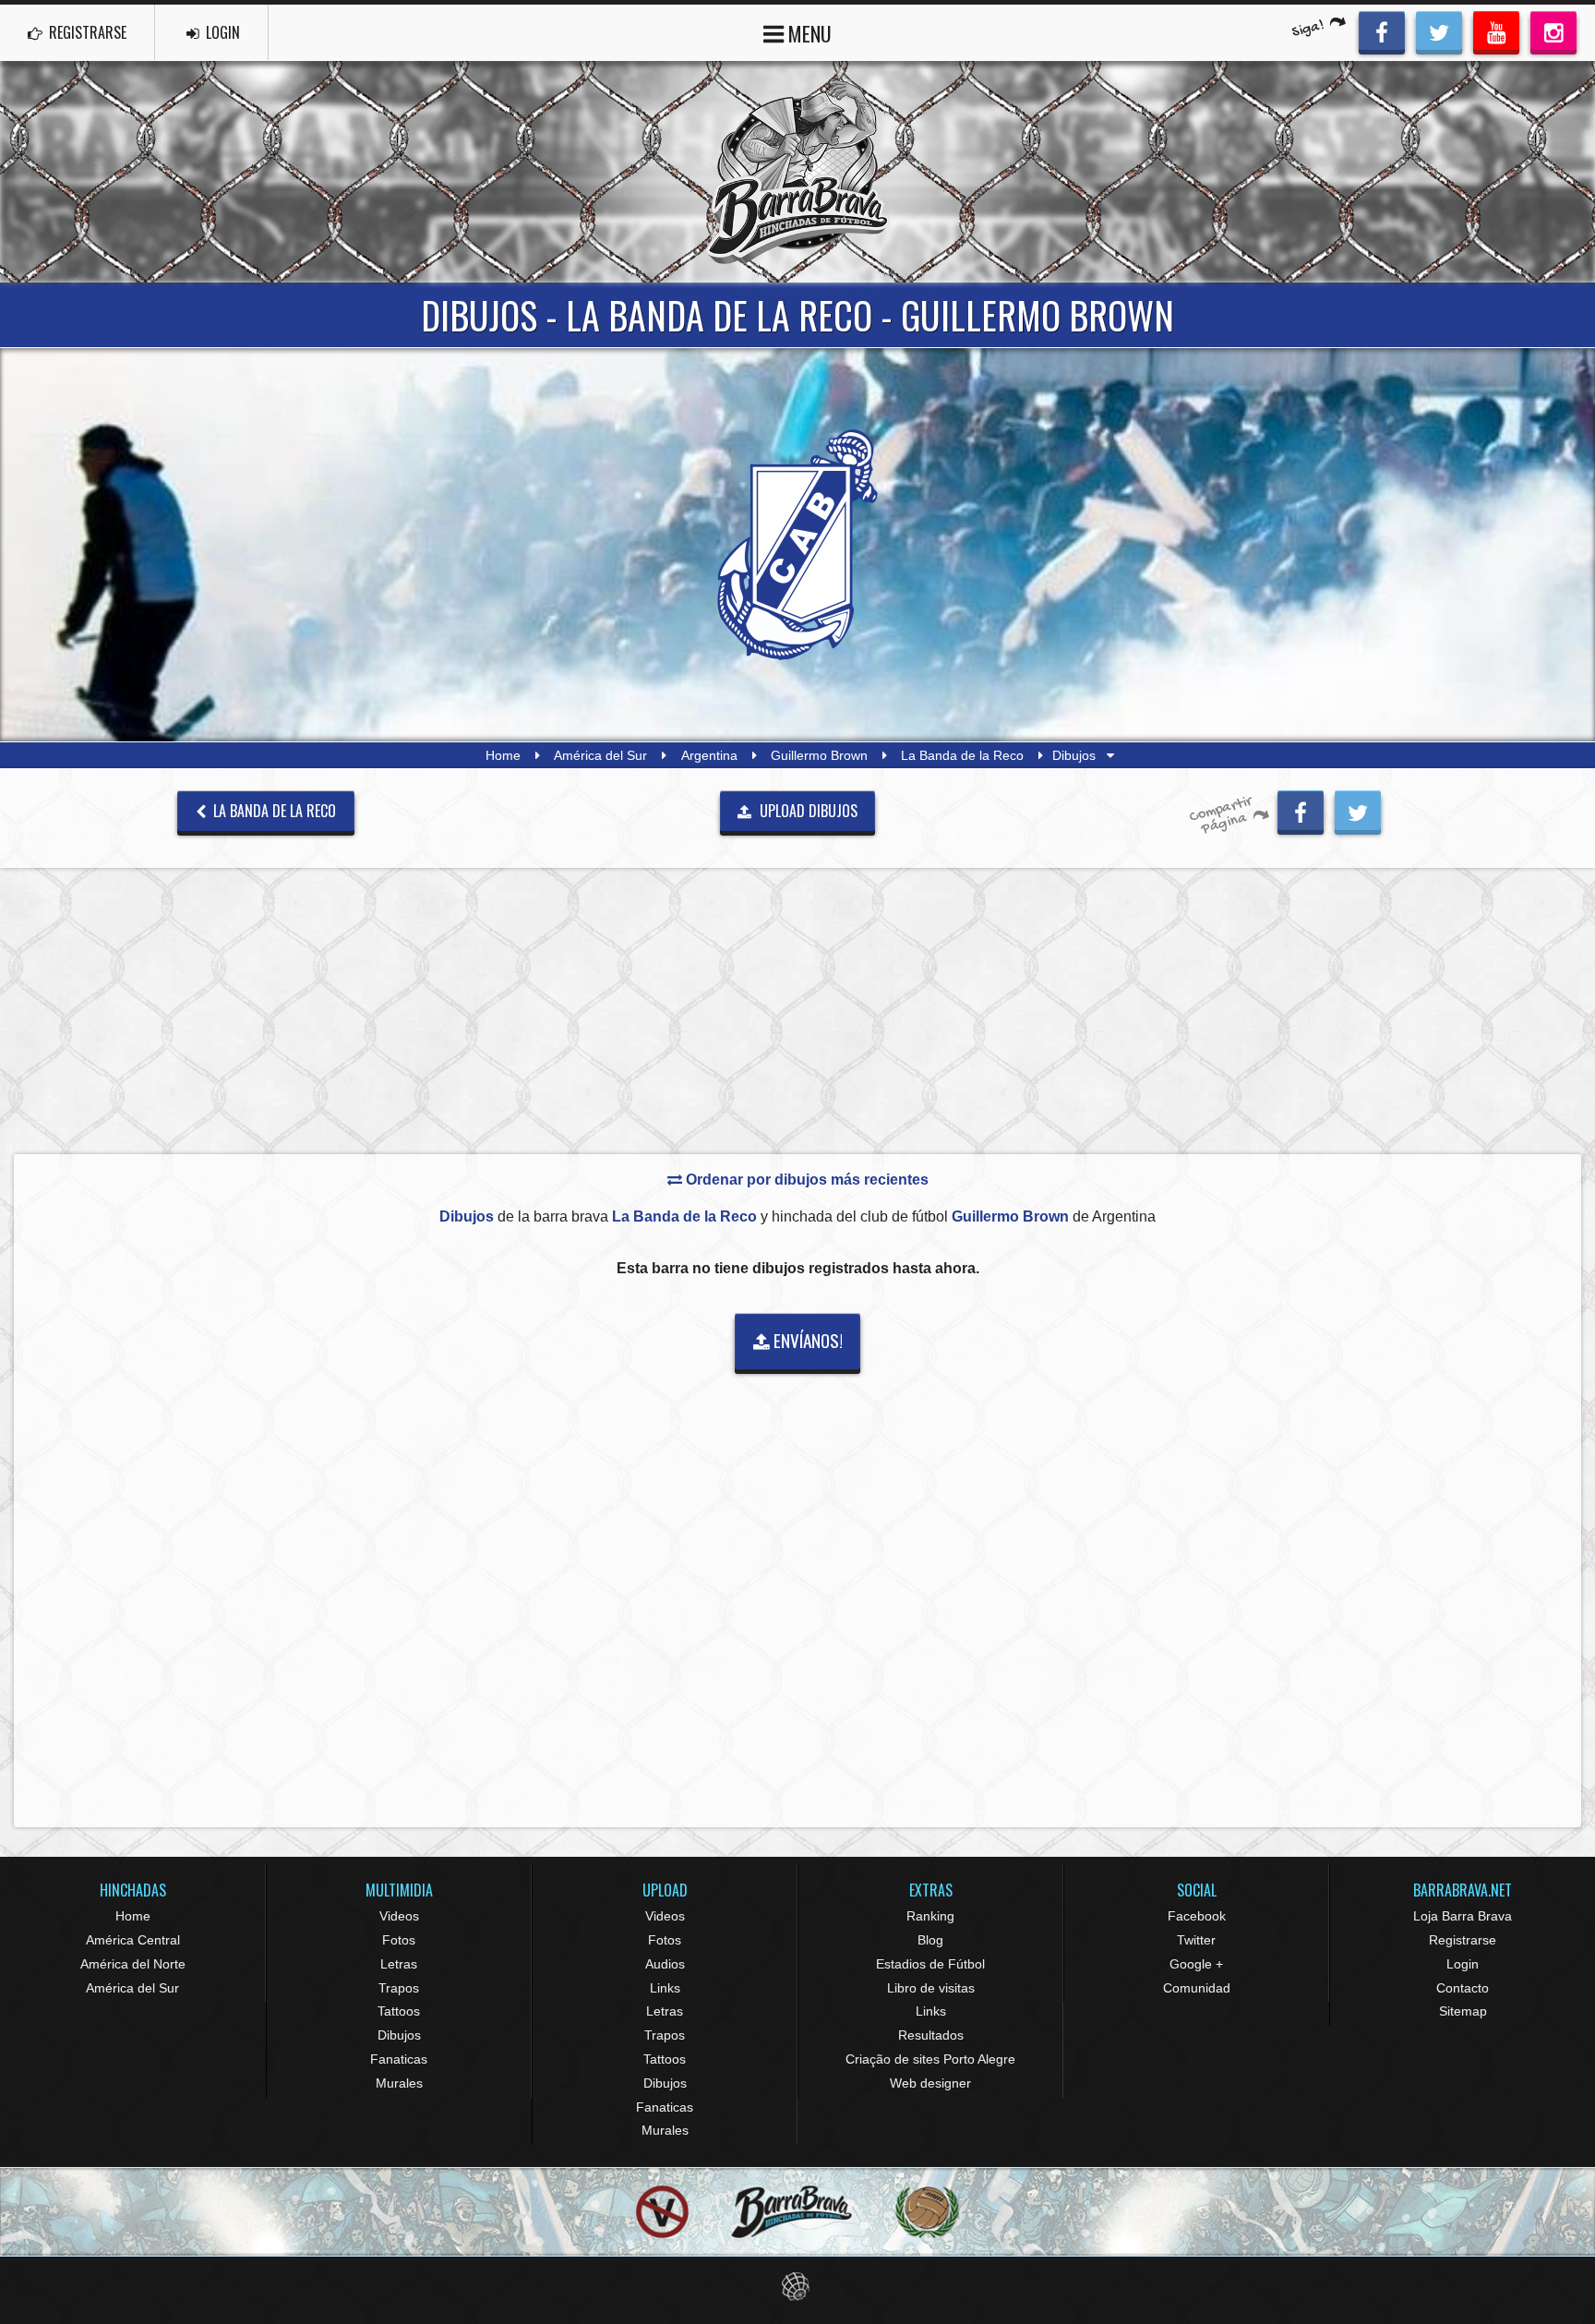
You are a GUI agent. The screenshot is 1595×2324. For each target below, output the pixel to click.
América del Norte (133, 1964)
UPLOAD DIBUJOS (807, 811)
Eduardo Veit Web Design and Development (798, 2287)
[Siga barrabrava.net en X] (1439, 30)
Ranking (930, 1916)
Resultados (931, 2035)
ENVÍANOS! (806, 1340)
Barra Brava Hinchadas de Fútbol (797, 172)
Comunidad (1197, 1988)
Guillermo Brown (819, 755)
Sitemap (1463, 2011)
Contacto (1463, 1988)
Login (1463, 1964)
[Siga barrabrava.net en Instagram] (1553, 30)
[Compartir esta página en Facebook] (1301, 810)
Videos (399, 1916)
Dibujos (399, 2035)
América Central (133, 1940)
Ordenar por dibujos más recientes (805, 1180)
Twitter (1196, 1940)
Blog (930, 1940)
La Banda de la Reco (962, 755)
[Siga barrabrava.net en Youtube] (1496, 30)
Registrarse (1463, 1940)
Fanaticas (399, 2059)
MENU (808, 33)
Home (503, 755)
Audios (665, 1964)
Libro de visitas (931, 1988)
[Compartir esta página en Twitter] (1358, 810)
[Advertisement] (797, 1010)
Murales (399, 2083)
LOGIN (221, 32)
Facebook (1197, 1916)
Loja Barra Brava (1463, 1916)
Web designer (930, 2083)
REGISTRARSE (86, 32)
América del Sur (600, 755)
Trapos (399, 1988)
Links (665, 1988)
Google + (1196, 1964)
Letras (399, 1964)
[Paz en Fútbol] (662, 2212)
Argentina (709, 755)
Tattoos (399, 2011)
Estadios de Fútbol (930, 1964)
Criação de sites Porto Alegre (930, 2059)
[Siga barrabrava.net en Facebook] (1382, 30)
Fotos (399, 1940)
